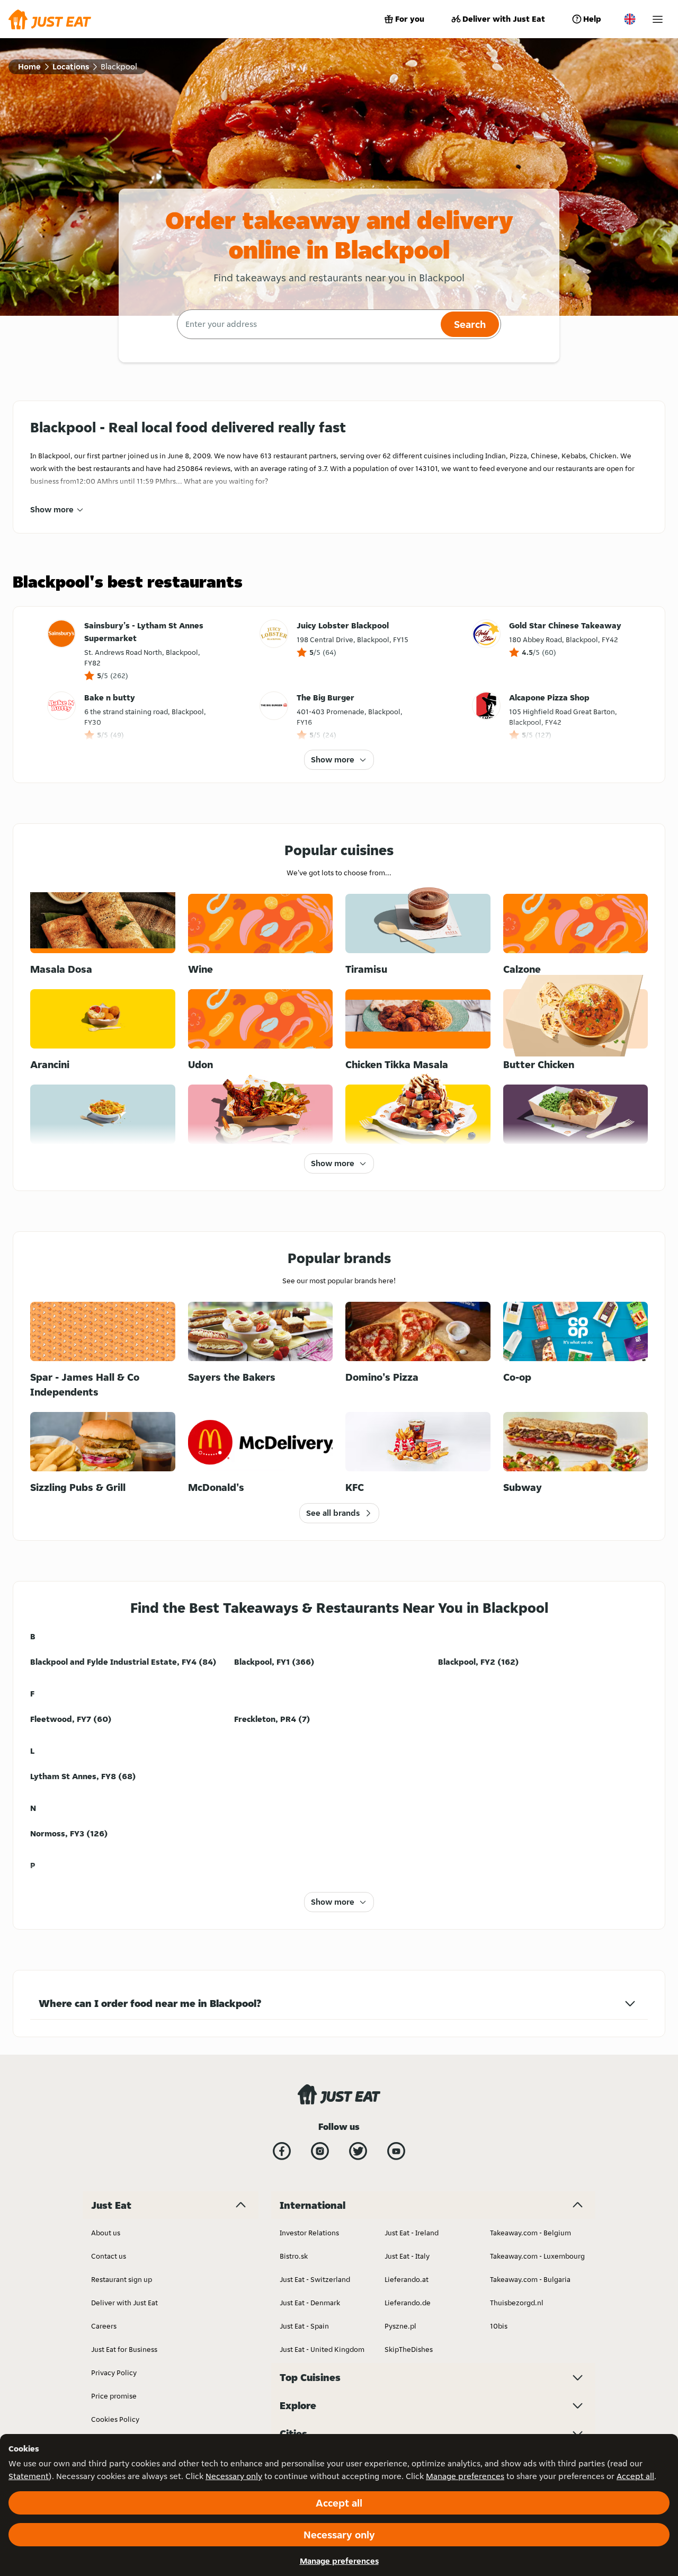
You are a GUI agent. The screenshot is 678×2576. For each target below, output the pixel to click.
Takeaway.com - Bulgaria (530, 2279)
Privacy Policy (114, 2373)
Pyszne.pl (400, 2326)
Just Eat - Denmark (310, 2303)
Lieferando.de (408, 2303)
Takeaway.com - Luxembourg (537, 2256)
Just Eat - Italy (407, 2256)
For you (410, 19)
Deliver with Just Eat (504, 19)
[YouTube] (396, 2151)
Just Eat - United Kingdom (322, 2349)
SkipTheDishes (409, 2349)
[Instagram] (320, 2151)
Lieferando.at (407, 2279)
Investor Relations (309, 2233)
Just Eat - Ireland (412, 2233)
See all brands (333, 1513)
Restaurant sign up (122, 2279)
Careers (104, 2326)
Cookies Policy (115, 2419)
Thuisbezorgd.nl (517, 2303)
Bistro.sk (294, 2256)
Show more (52, 509)
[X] (358, 2151)
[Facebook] (282, 2151)
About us (106, 2233)
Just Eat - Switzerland (315, 2279)
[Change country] (630, 19)
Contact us (109, 2256)
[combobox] (307, 324)
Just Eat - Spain (304, 2326)
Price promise (114, 2396)
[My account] (658, 19)
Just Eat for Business (124, 2349)
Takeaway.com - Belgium (530, 2233)
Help (592, 19)
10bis (499, 2326)
